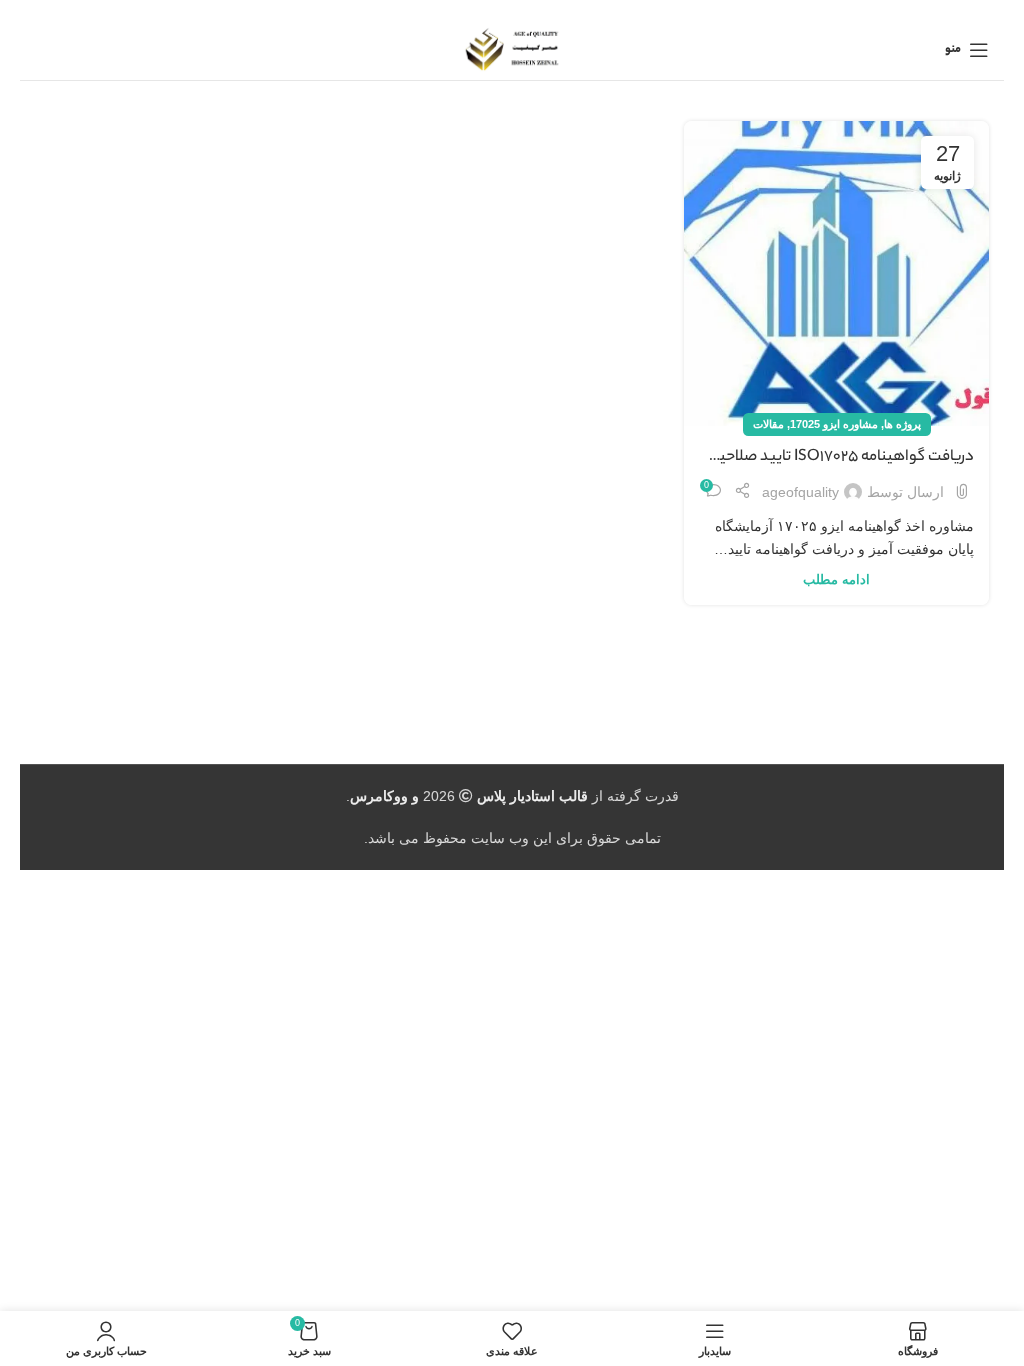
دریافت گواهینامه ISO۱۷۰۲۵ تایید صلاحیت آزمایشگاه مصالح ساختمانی (840, 458)
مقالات (768, 424)
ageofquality (800, 492)
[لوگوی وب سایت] (512, 49)
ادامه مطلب (836, 580)
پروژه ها (902, 424)
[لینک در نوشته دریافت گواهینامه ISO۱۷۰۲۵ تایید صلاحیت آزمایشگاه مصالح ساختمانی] (836, 273)
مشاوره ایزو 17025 (834, 424)
